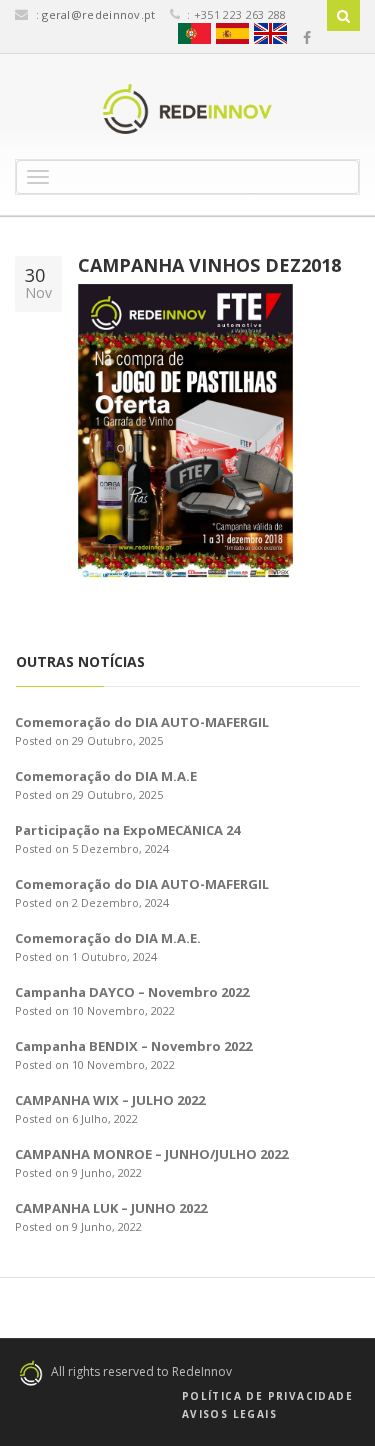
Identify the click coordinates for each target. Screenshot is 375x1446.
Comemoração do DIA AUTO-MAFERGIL (142, 722)
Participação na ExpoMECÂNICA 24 (127, 830)
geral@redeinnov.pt (98, 14)
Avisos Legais (229, 1414)
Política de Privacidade (267, 1396)
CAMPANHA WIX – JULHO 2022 (110, 1100)
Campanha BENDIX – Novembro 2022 (133, 1046)
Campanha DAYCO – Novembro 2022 (132, 992)
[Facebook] (307, 38)
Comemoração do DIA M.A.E (106, 776)
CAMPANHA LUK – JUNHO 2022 (111, 1208)
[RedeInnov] (187, 109)
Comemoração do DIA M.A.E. (108, 938)
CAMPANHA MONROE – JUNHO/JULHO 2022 (151, 1154)
